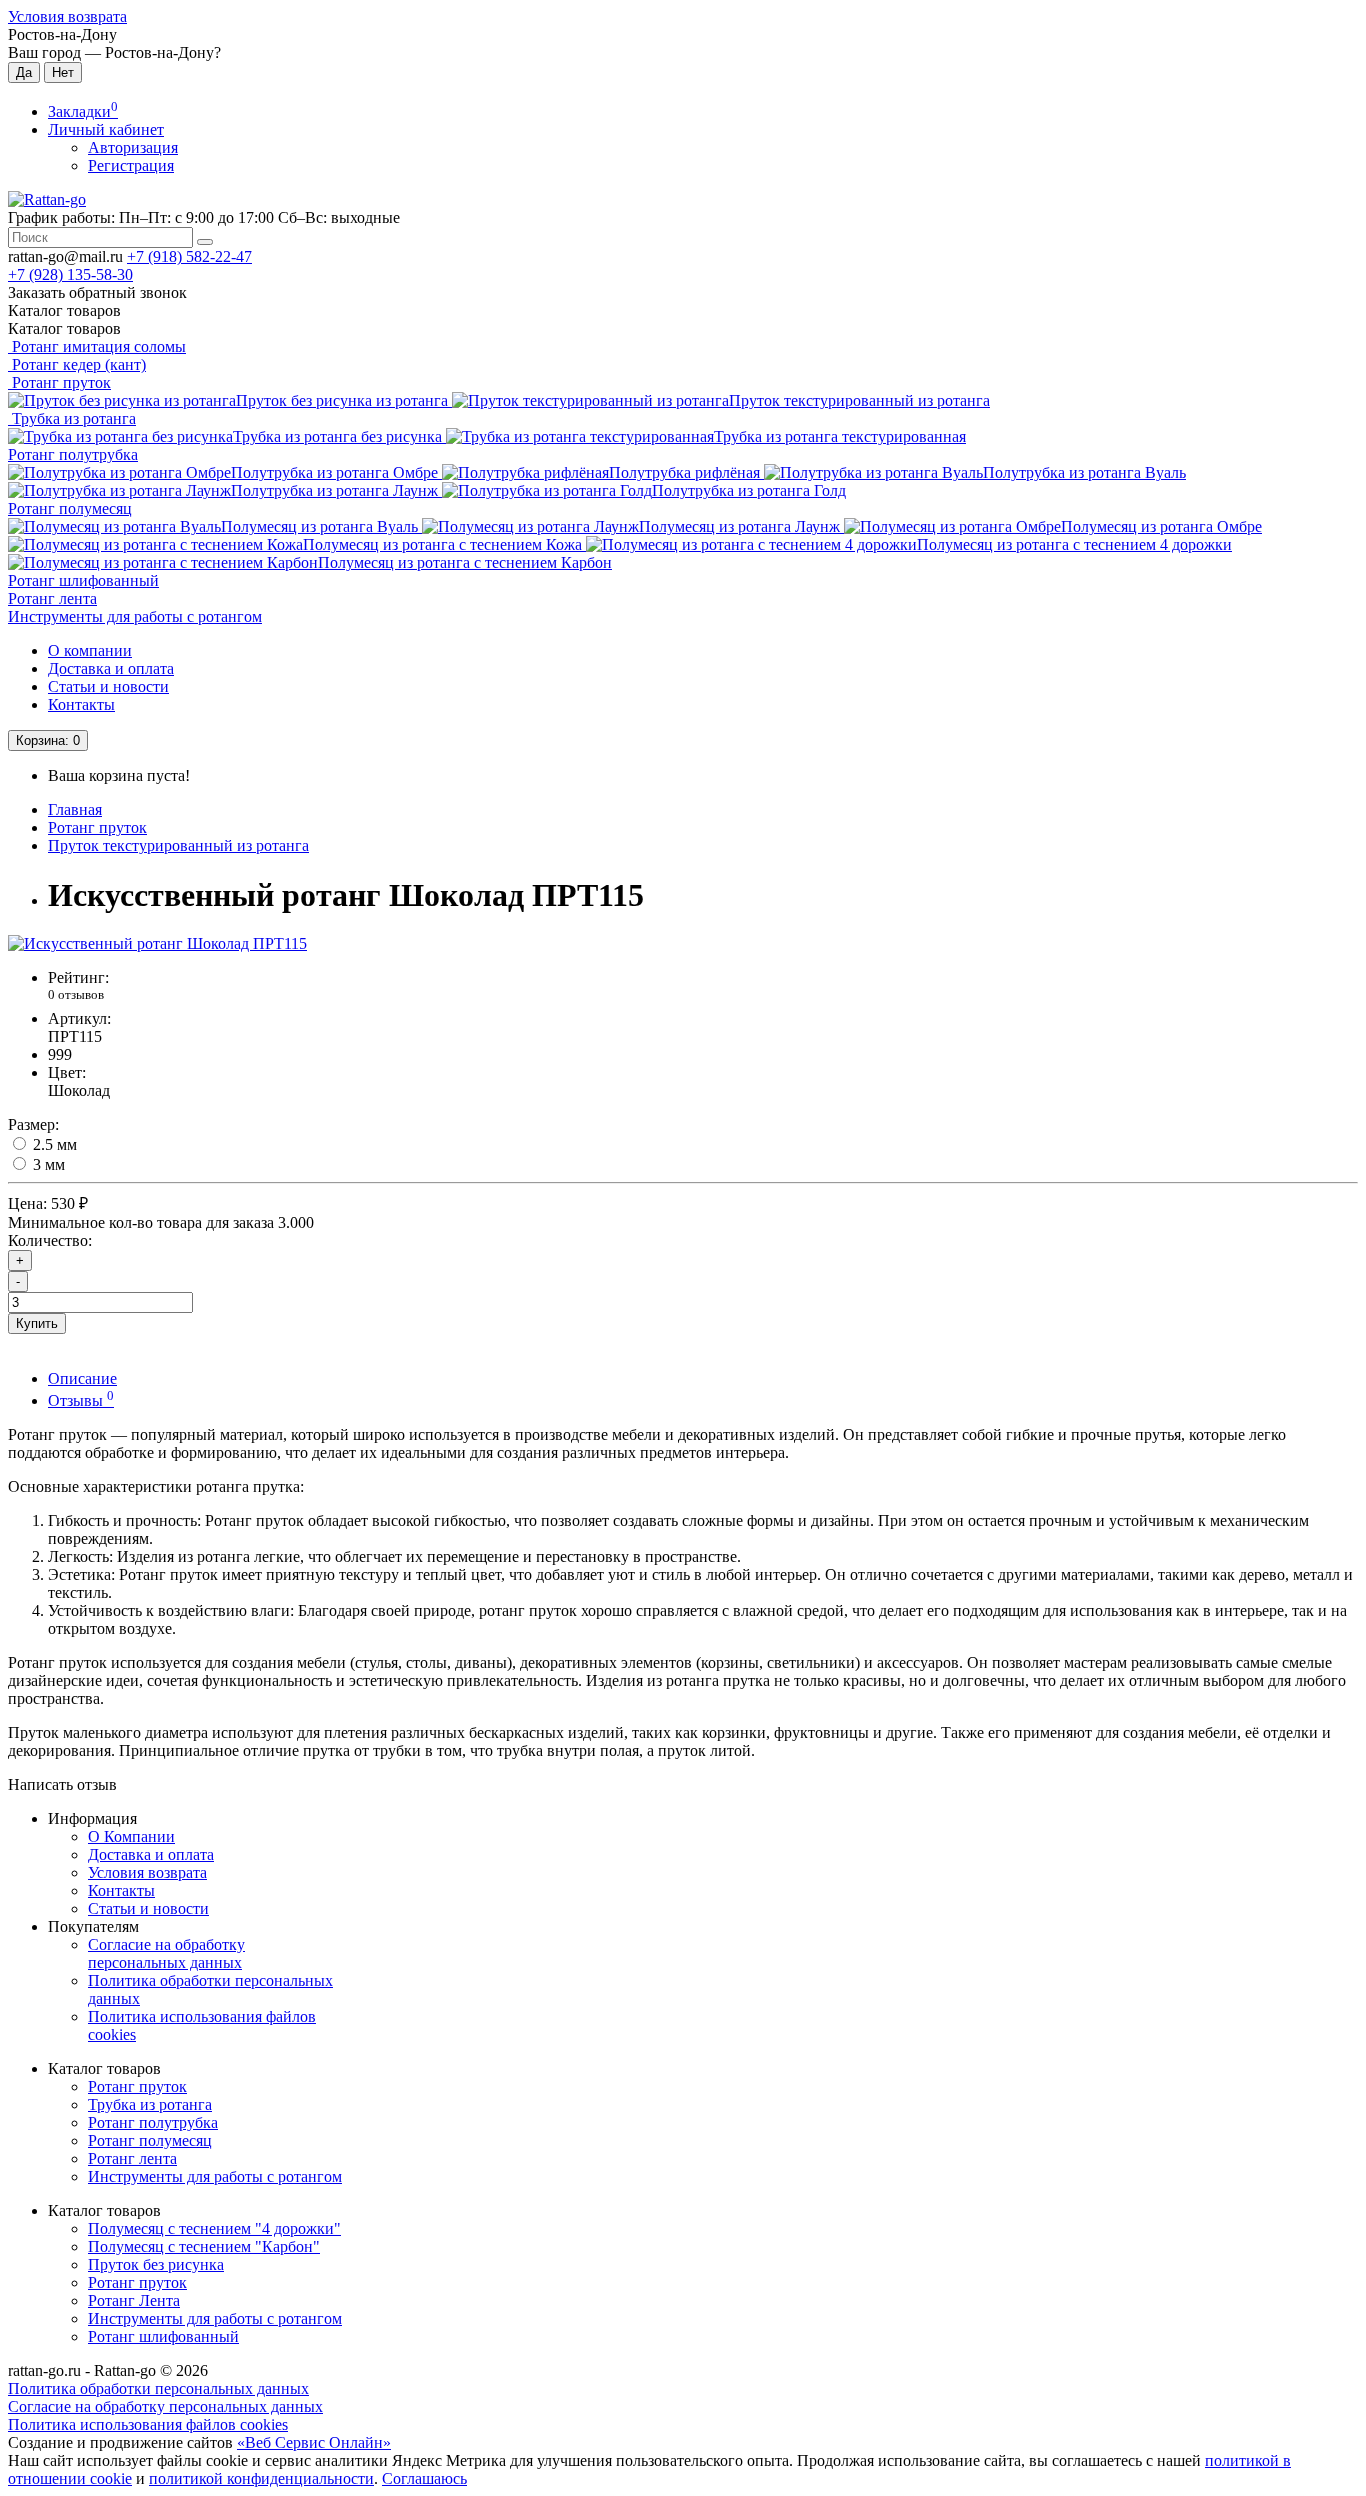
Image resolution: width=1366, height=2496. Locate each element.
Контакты (81, 704)
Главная (75, 809)
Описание (82, 1378)
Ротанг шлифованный (83, 580)
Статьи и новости (108, 686)
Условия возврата (67, 16)
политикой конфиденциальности (261, 2478)
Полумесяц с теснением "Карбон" (204, 2246)
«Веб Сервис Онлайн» (314, 2442)
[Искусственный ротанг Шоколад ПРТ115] (157, 943)
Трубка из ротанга (72, 418)
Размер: (33, 1124)
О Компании (131, 1836)
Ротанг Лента (134, 2300)
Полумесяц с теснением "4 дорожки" (214, 2228)
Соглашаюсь (424, 2478)
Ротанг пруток (59, 382)
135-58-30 (70, 274)
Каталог (64, 328)
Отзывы (81, 1400)
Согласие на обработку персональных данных (166, 1953)
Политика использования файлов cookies (148, 2424)
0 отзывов (76, 994)
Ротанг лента (52, 598)
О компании (90, 650)
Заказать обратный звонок (97, 292)
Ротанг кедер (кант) (77, 364)
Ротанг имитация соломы (97, 346)
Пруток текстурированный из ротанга (178, 845)
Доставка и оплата (111, 668)
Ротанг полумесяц (70, 508)
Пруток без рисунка (156, 2264)
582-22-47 (189, 256)
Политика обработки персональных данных (158, 2388)
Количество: (50, 1240)
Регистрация (131, 165)
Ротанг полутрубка (73, 454)
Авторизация (133, 147)
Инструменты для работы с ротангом (135, 616)
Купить (37, 1323)
